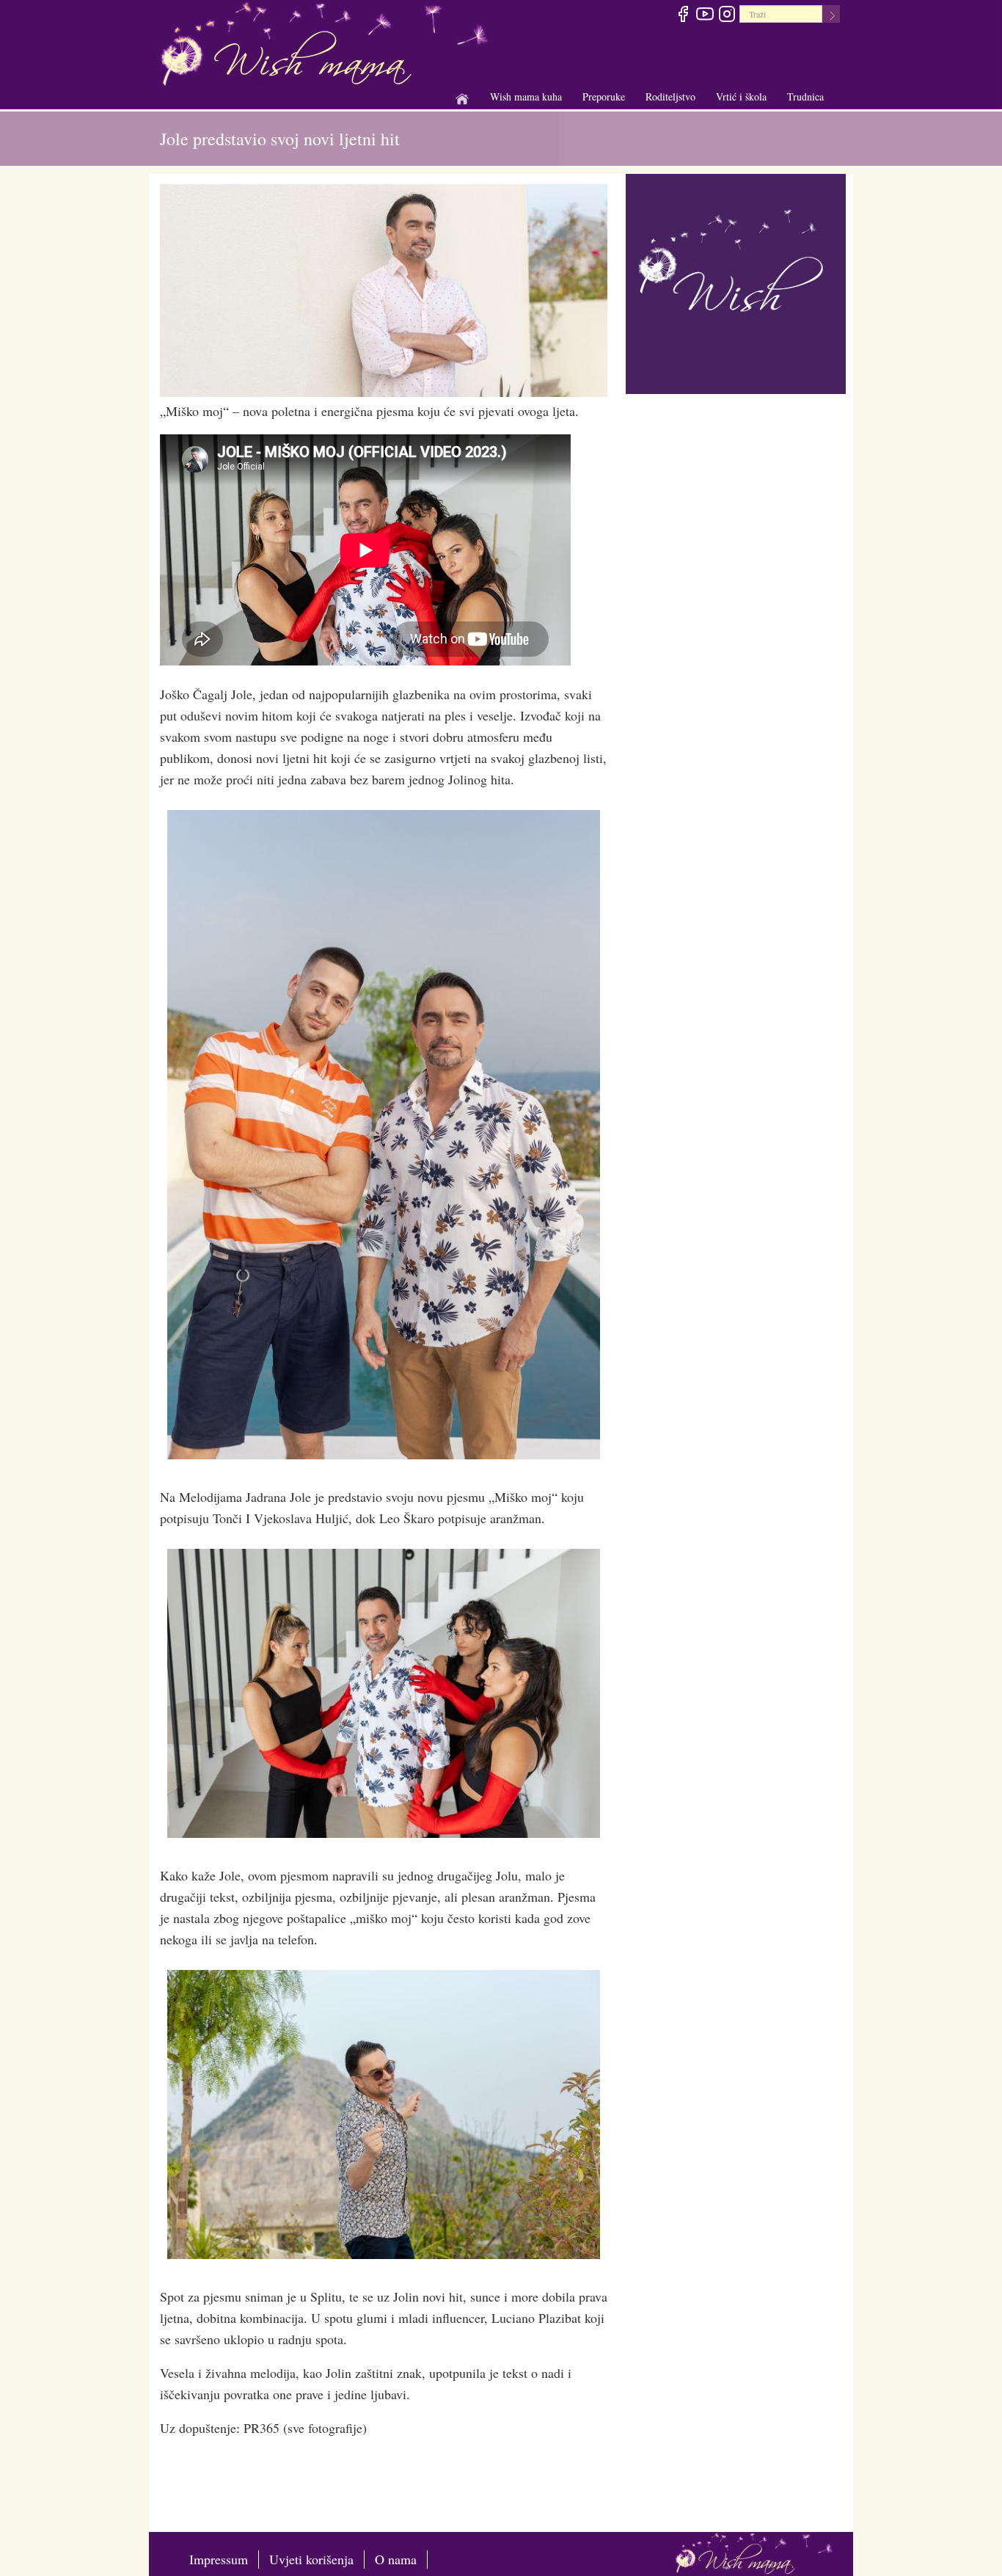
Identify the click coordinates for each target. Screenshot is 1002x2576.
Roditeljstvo (670, 97)
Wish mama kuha (526, 97)
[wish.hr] (736, 282)
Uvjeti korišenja (311, 2559)
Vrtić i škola (741, 97)
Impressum (219, 2559)
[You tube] (705, 16)
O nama (396, 2559)
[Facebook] (683, 16)
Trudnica (805, 96)
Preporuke (604, 97)
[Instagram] (727, 16)
